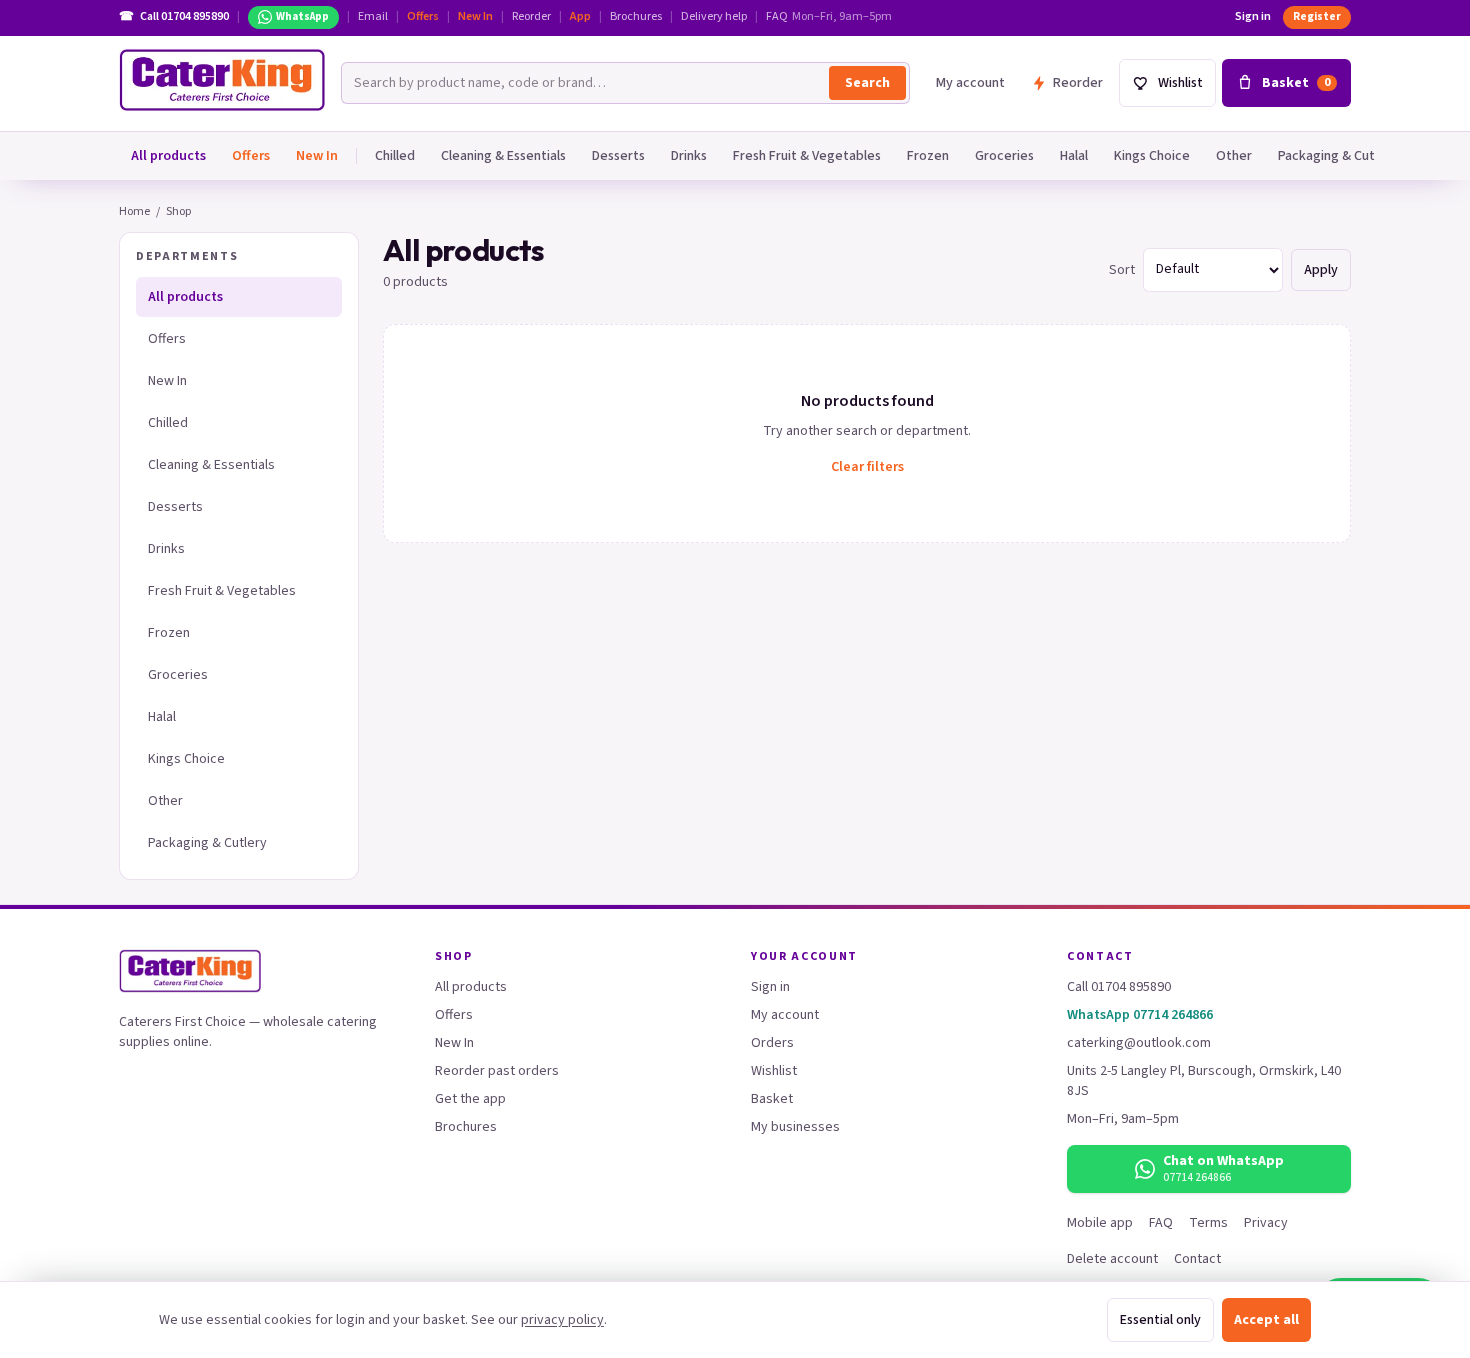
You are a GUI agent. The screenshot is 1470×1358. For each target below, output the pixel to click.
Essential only (1160, 1320)
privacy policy (562, 1320)
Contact (1197, 1259)
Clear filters (867, 467)
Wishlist (774, 1071)
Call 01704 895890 (1119, 987)
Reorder (531, 17)
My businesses (795, 1127)
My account (970, 83)
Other (1234, 156)
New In (475, 17)
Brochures (636, 17)
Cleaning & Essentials (503, 156)
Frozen (928, 156)
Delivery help (714, 17)
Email (373, 17)
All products (168, 156)
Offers (423, 17)
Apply (1321, 270)
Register (1317, 16)
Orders (772, 1043)
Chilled (395, 156)
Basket (772, 1099)
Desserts (618, 156)
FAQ (777, 17)
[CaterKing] (222, 80)
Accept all (1266, 1320)
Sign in (1253, 17)
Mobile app (1100, 1223)
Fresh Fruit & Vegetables (807, 156)
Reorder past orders (497, 1071)
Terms (1208, 1223)
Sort (1122, 270)
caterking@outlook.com (1139, 1043)
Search (867, 83)
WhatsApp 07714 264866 (1140, 1015)
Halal (1074, 156)
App (580, 17)
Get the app (470, 1099)
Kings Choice (1152, 156)
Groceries (1004, 156)
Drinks (689, 156)
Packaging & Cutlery (1338, 156)
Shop (178, 211)
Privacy (1266, 1223)
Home (134, 211)
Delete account (1112, 1259)
